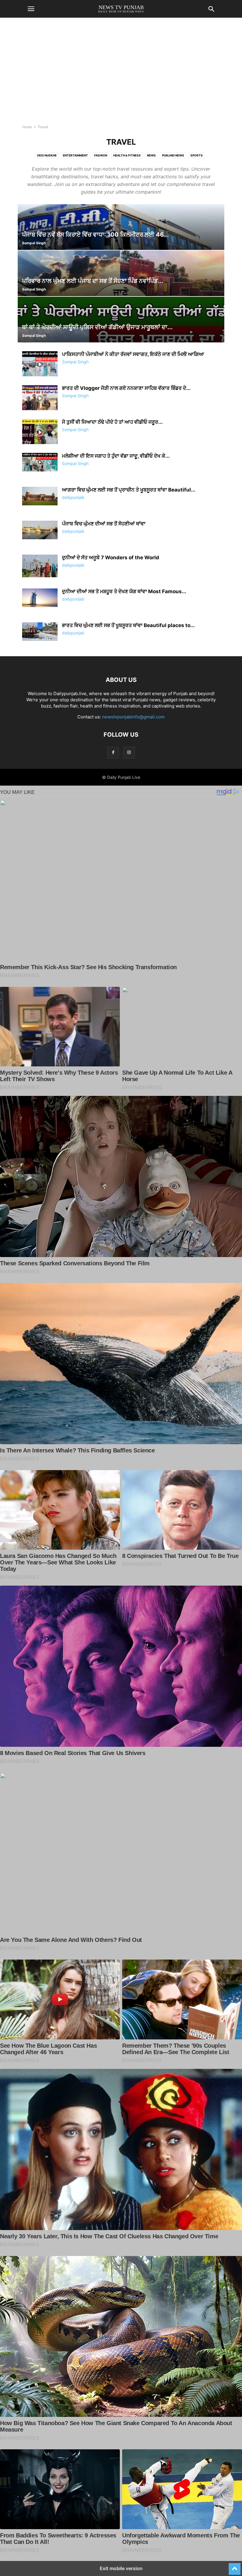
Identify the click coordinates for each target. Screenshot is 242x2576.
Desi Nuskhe (47, 155)
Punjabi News (173, 155)
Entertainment (75, 155)
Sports (197, 155)
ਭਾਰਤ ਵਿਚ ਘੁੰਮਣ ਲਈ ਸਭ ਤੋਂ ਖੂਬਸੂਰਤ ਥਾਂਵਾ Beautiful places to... (128, 625)
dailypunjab (73, 497)
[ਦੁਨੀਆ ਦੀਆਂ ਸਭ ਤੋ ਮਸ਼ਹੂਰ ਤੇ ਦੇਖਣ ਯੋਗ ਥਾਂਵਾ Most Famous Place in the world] (40, 598)
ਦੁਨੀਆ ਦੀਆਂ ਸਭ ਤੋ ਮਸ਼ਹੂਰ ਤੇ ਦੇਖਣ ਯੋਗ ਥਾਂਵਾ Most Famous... (124, 591)
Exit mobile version (121, 2568)
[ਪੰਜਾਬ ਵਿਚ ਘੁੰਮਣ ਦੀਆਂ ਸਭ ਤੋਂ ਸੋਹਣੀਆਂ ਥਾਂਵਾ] (40, 530)
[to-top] (235, 2566)
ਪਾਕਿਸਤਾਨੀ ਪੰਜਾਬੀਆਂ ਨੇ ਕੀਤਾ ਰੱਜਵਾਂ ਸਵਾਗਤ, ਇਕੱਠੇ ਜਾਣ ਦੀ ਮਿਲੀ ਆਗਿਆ (133, 354)
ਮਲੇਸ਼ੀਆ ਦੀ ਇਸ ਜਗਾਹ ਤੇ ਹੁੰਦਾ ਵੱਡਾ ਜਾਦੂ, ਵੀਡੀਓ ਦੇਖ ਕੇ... (116, 456)
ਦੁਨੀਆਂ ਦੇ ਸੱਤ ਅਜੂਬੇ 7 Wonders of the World (111, 558)
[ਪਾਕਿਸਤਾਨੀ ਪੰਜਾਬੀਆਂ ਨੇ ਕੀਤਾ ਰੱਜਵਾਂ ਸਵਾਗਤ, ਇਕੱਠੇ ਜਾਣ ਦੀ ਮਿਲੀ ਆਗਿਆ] (40, 365)
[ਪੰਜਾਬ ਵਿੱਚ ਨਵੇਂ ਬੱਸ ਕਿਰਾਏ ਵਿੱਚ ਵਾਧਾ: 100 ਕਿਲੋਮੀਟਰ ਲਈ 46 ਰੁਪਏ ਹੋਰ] (121, 227)
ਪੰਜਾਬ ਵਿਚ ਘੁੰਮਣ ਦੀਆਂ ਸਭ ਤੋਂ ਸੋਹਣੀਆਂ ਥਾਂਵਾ (104, 524)
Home (27, 127)
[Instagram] (129, 752)
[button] (31, 9)
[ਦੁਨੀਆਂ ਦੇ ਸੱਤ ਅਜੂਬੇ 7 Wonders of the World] (40, 566)
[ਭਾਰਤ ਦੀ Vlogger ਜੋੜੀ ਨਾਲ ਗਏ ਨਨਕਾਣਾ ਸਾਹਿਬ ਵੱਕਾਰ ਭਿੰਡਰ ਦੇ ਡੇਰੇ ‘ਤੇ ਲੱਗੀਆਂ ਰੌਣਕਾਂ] (40, 398)
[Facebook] (113, 752)
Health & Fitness (127, 155)
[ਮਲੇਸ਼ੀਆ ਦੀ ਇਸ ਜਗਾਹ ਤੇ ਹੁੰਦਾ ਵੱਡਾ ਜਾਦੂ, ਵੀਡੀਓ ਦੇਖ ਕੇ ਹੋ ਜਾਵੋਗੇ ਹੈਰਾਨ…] (40, 462)
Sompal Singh (34, 243)
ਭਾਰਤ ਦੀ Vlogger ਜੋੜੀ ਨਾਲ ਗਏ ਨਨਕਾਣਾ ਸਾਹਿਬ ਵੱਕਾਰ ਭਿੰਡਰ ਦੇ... (126, 388)
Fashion (101, 155)
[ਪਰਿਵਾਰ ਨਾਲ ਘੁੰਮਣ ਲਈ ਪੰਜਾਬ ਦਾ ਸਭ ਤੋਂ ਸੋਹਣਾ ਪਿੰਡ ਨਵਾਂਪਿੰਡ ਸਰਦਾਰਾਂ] (121, 273)
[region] (121, 74)
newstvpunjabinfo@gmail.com (133, 717)
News (151, 155)
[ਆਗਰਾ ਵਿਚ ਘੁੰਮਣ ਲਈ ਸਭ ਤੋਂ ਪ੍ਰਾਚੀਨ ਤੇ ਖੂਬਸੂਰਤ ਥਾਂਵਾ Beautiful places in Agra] (40, 496)
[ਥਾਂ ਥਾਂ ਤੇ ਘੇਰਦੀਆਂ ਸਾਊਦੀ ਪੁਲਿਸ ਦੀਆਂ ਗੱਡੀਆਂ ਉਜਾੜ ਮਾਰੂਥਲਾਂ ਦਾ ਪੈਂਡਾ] (121, 320)
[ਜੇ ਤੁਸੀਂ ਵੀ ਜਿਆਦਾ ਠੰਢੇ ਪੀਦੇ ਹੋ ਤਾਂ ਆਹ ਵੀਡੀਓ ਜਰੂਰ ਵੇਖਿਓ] (40, 432)
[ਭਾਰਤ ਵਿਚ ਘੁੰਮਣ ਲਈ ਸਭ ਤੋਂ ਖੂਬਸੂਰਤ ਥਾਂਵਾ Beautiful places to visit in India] (40, 632)
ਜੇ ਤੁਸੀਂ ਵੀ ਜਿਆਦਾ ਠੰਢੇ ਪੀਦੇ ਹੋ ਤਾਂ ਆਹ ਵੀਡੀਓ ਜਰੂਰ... (112, 422)
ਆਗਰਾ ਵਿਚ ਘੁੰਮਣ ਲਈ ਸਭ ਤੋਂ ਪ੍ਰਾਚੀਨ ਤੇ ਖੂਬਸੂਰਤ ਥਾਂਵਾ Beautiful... (129, 490)
